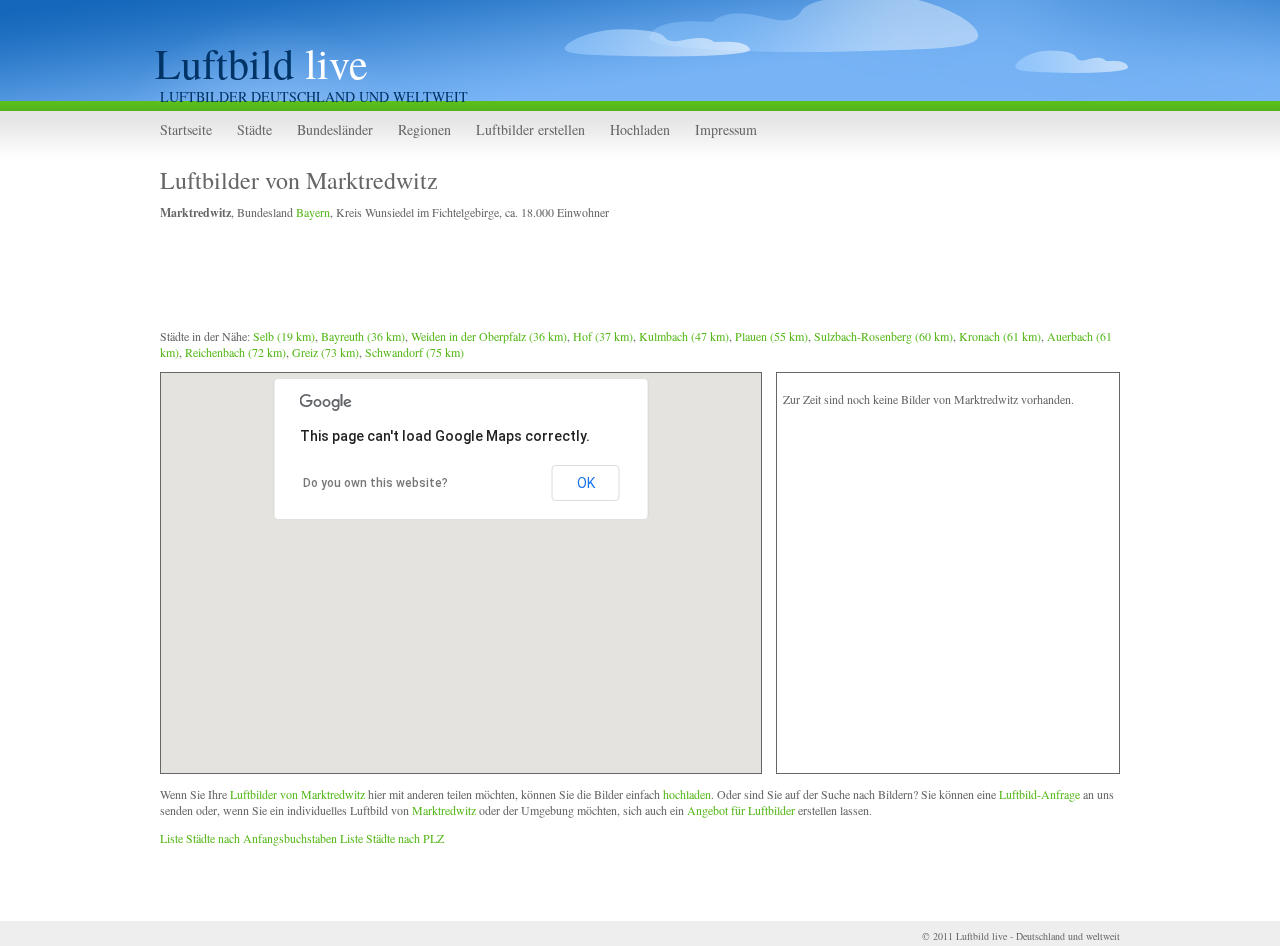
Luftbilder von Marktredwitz (299, 180)
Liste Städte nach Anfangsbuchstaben (248, 838)
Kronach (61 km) (1000, 336)
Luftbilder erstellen (530, 129)
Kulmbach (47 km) (684, 336)
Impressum (726, 129)
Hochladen (640, 129)
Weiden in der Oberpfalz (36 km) (489, 336)
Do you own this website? (375, 483)
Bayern (313, 212)
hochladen (687, 794)
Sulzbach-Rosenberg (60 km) (883, 336)
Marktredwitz (444, 810)
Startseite (186, 129)
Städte (254, 129)
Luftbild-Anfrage (1039, 794)
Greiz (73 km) (325, 352)
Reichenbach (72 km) (235, 352)
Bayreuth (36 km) (363, 336)
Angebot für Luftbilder (741, 810)
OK (586, 483)
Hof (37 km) (603, 336)
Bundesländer (335, 129)
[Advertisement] (524, 278)
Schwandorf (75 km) (414, 352)
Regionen (424, 129)
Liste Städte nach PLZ (392, 838)
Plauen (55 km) (771, 336)
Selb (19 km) (284, 336)
